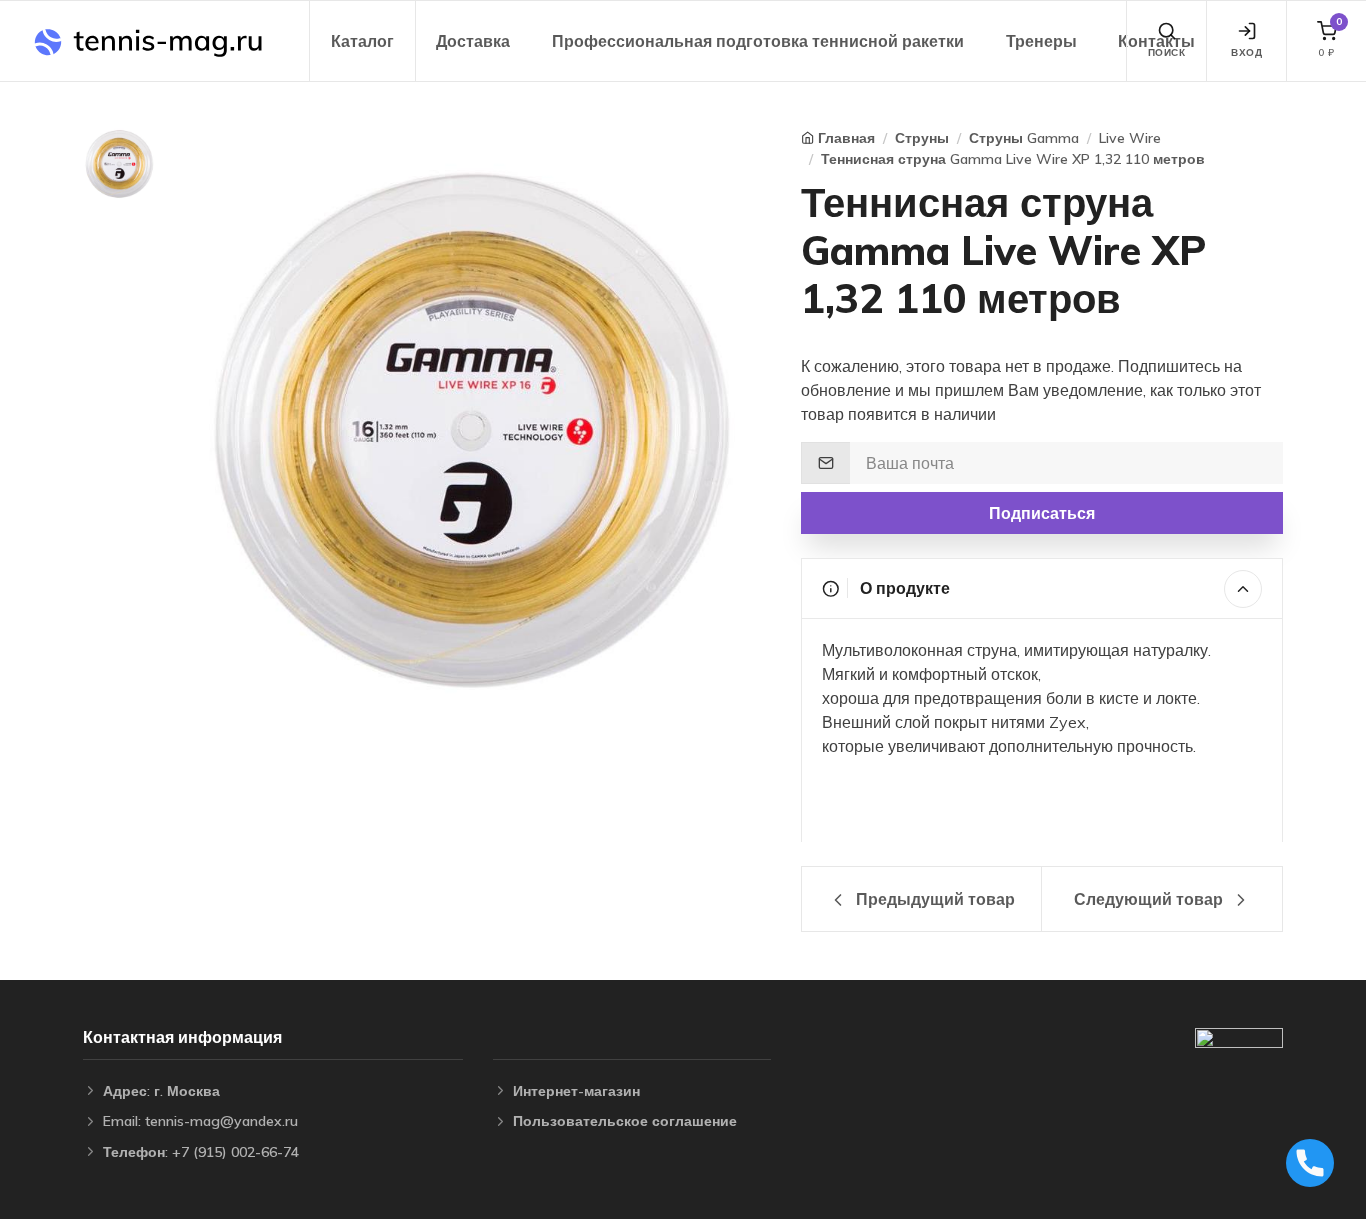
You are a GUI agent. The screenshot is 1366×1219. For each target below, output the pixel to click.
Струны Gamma (1024, 138)
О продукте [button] (903, 588)
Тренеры (1041, 41)
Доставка (473, 41)
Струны (922, 138)
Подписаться (1042, 513)
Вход (1246, 52)
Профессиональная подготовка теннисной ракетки (758, 41)
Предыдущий (933, 899)
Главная (846, 138)
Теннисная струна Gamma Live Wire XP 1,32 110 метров (1013, 159)
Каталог (362, 41)
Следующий (1148, 899)
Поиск (1167, 52)
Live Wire (1130, 138)
